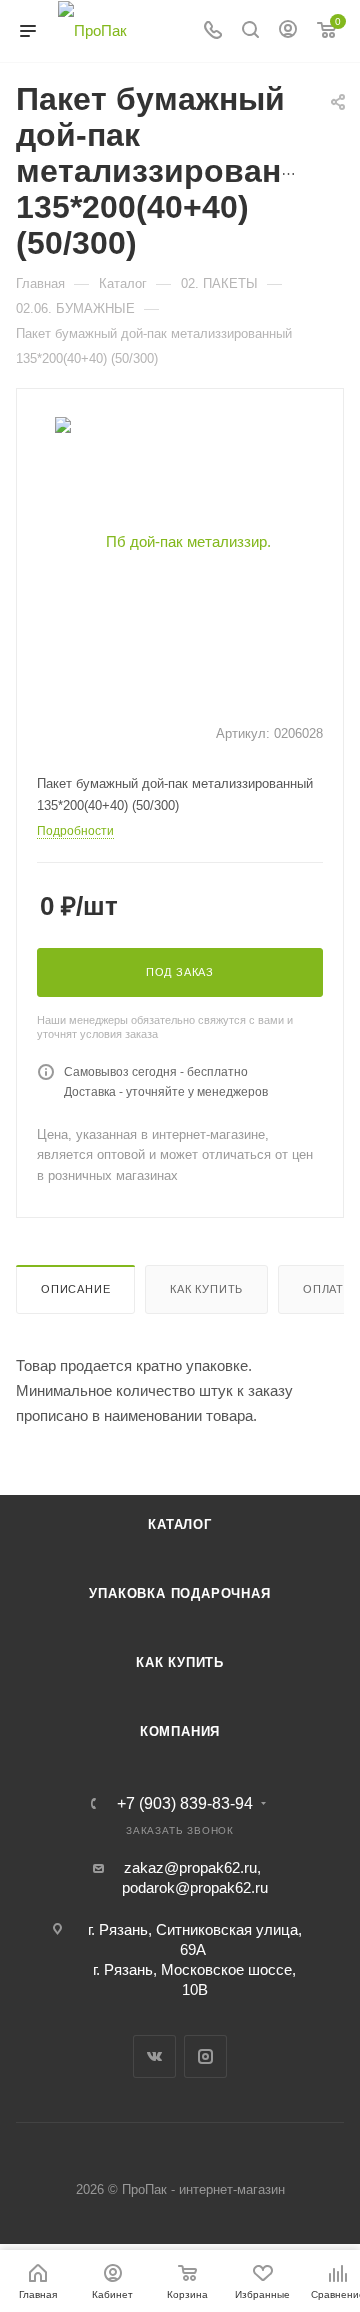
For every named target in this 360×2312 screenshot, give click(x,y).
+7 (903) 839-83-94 (185, 1804)
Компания (180, 1731)
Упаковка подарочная (179, 1593)
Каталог (180, 1524)
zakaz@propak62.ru (190, 1867)
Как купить (206, 1289)
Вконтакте (154, 2056)
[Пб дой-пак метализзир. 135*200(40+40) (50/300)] (180, 540)
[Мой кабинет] (288, 31)
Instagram (205, 2056)
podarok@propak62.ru (195, 1887)
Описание (75, 1289)
